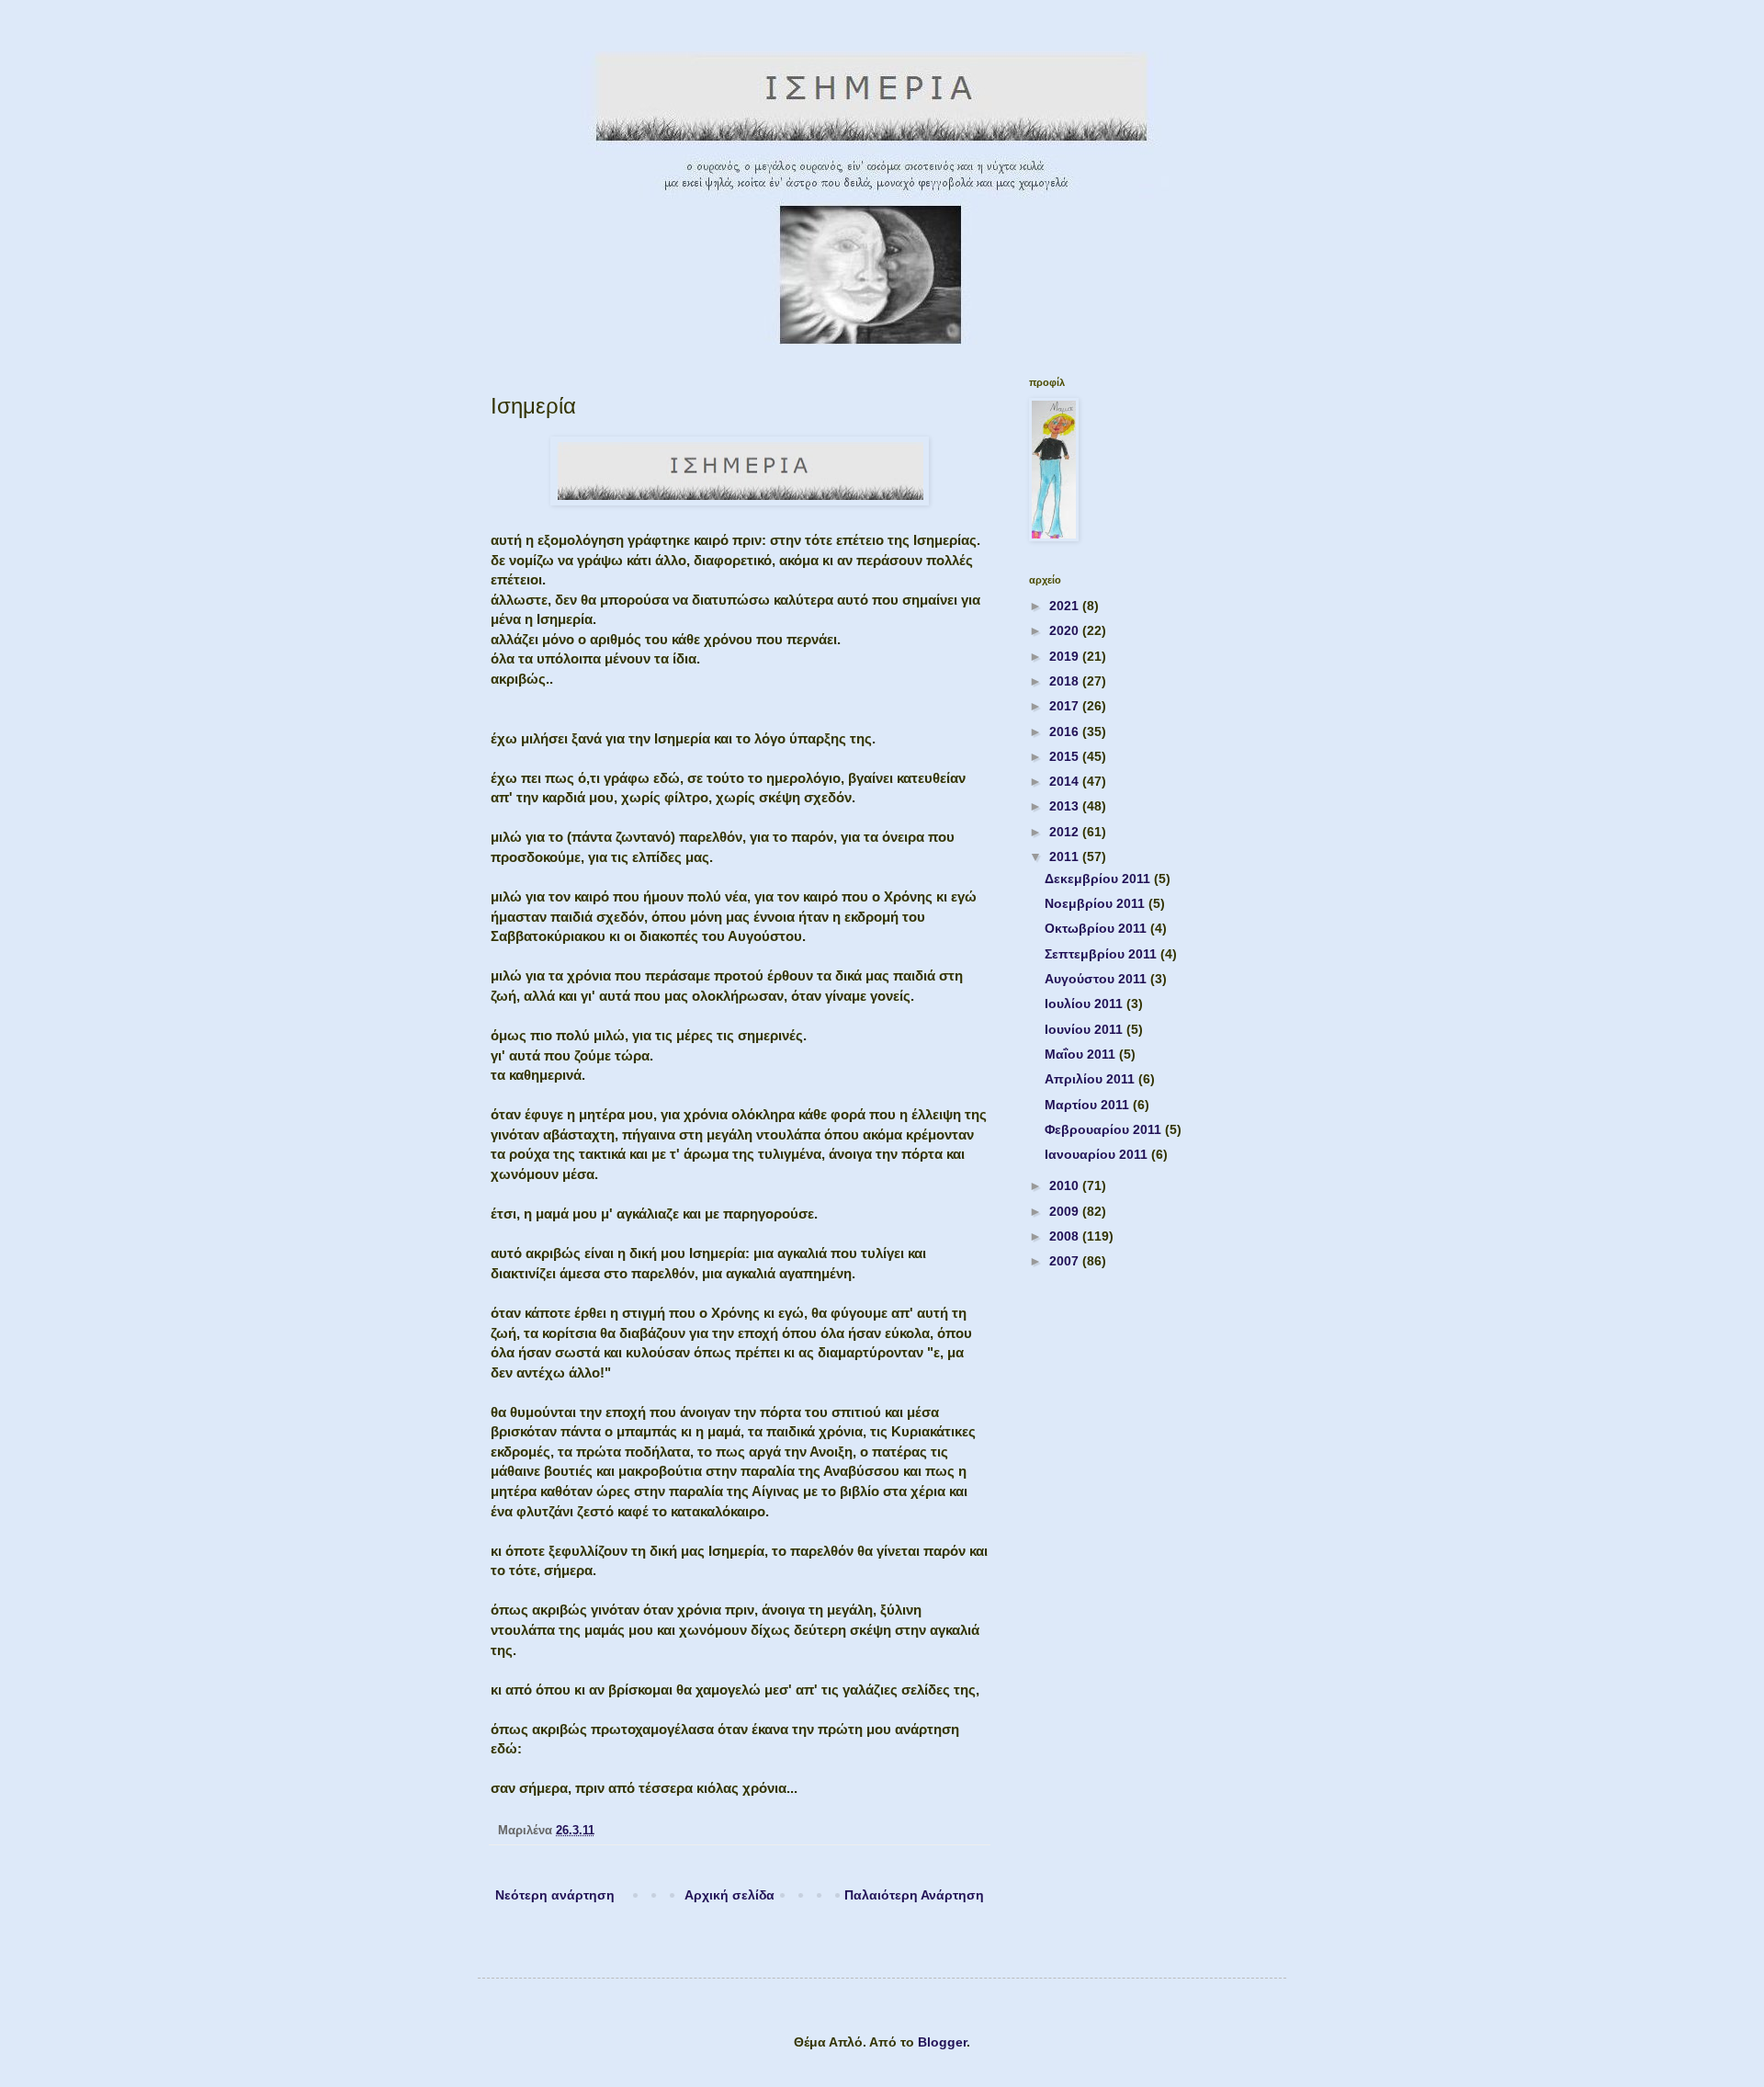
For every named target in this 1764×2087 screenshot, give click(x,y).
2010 (1066, 1185)
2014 (1066, 781)
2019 (1066, 656)
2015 (1066, 756)
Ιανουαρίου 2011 (1098, 1154)
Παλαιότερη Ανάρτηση (914, 1895)
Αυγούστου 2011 (1097, 979)
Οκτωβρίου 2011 (1097, 928)
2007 (1066, 1261)
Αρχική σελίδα (729, 1895)
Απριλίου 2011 (1091, 1079)
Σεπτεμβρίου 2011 (1102, 954)
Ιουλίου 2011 (1086, 1004)
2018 (1066, 681)
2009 (1066, 1211)
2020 (1066, 630)
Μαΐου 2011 (1082, 1054)
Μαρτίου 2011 (1089, 1105)
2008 (1066, 1236)
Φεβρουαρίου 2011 (1105, 1129)
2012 (1066, 832)
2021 (1066, 606)
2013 (1066, 806)
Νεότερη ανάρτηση (555, 1895)
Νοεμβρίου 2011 (1097, 903)
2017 (1066, 706)
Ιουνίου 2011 (1086, 1029)
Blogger (942, 2042)
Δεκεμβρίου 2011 (1099, 879)
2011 (1066, 856)
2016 (1066, 732)
